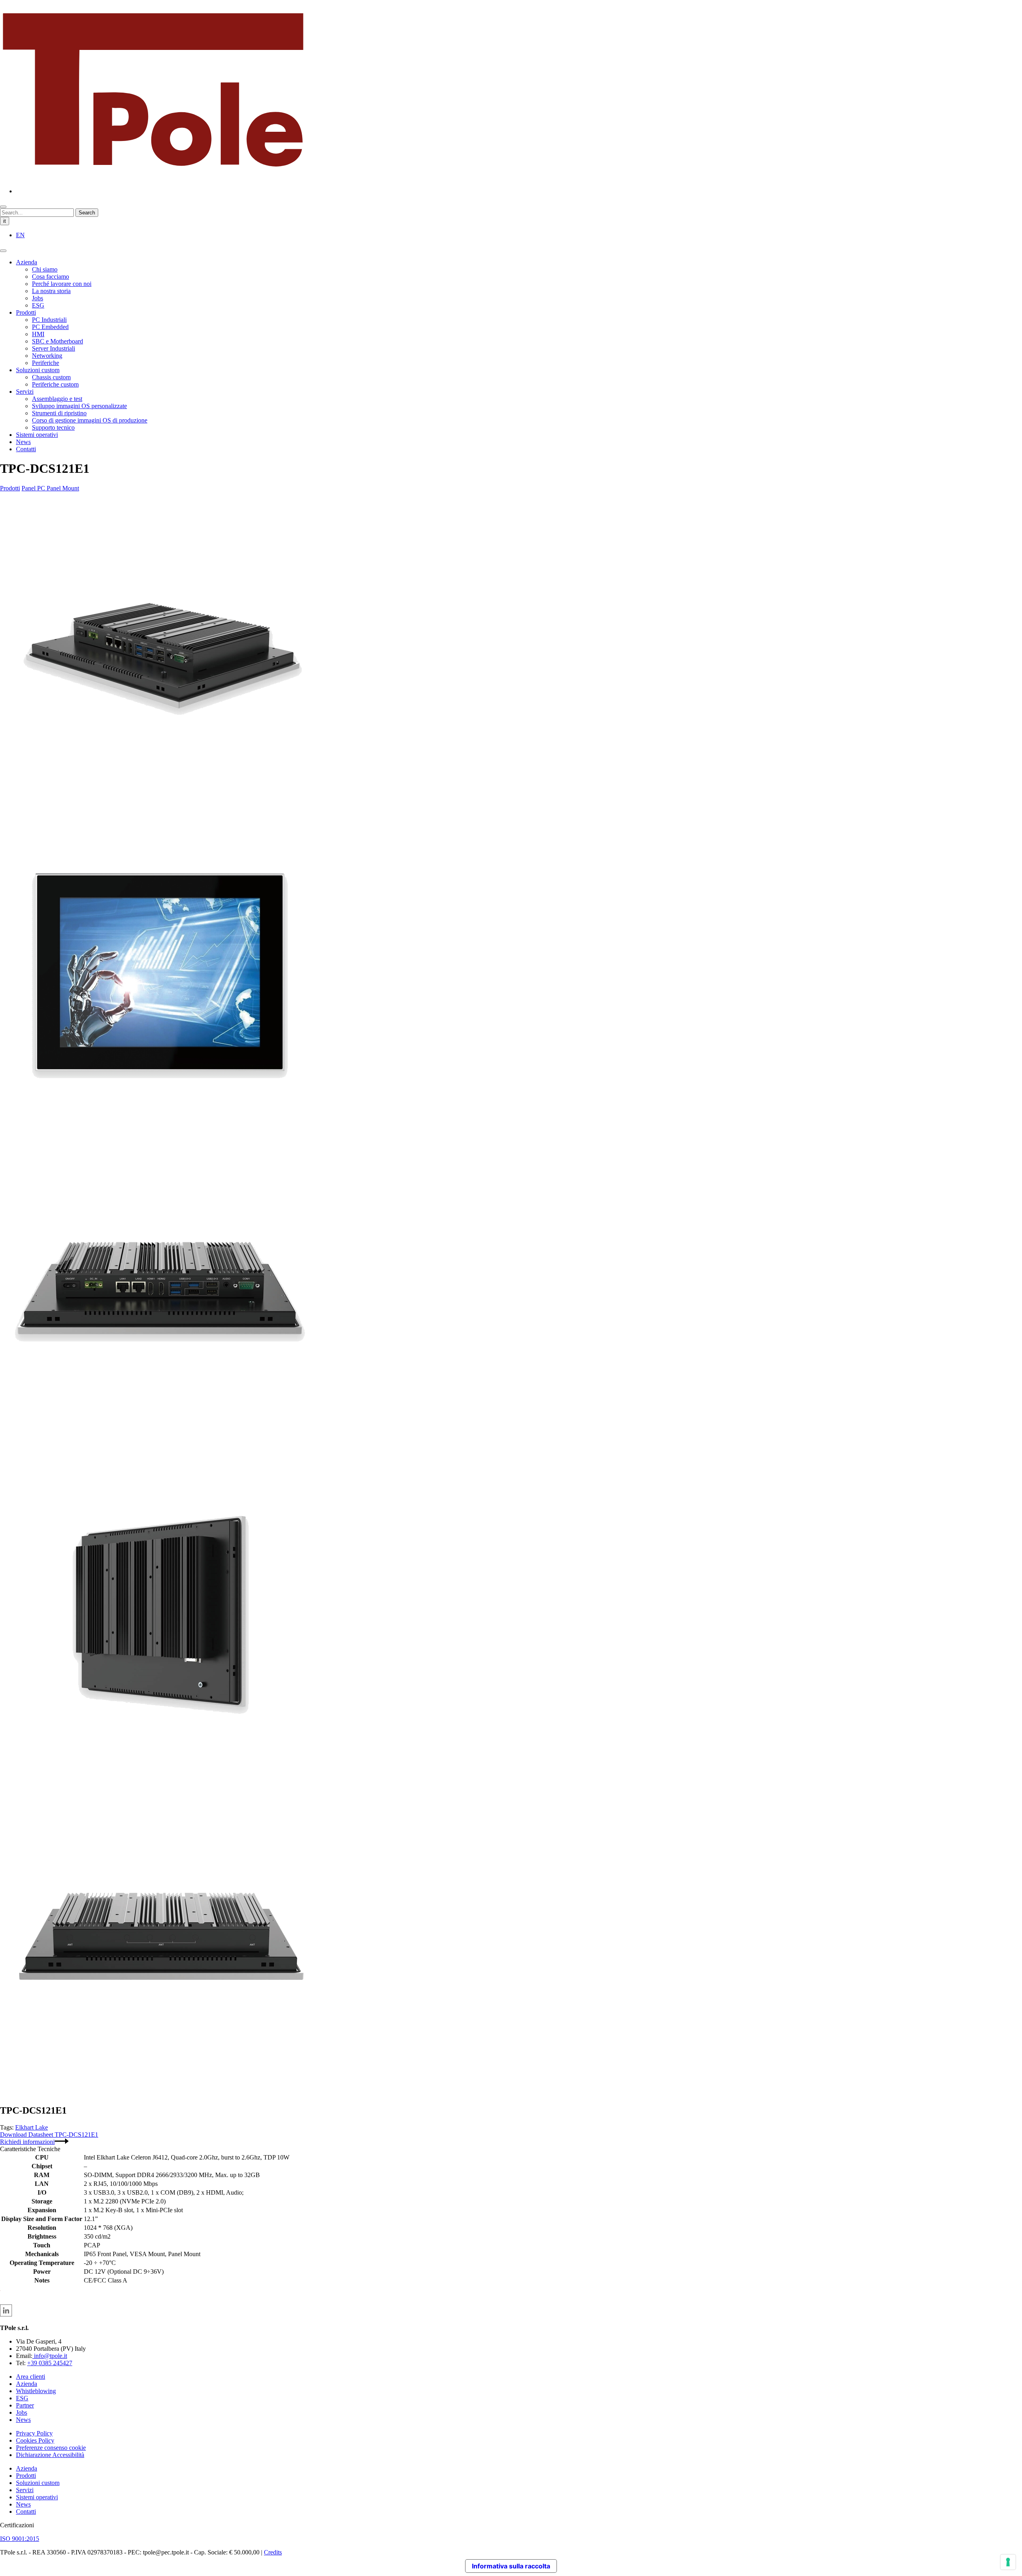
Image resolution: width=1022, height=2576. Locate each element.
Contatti (26, 449)
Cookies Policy (35, 2440)
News (23, 442)
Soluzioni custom (38, 370)
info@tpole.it (50, 2356)
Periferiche (46, 363)
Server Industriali (53, 348)
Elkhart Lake (32, 2127)
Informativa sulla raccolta (511, 2566)
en (20, 235)
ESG (38, 305)
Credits (273, 2552)
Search (87, 213)
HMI (38, 334)
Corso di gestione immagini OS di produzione (90, 420)
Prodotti (26, 312)
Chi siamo (45, 269)
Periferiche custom (55, 384)
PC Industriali (49, 320)
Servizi (25, 392)
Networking (47, 356)
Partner (25, 2405)
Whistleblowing (36, 2391)
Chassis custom (51, 377)
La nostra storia (51, 291)
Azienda (27, 262)
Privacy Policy (34, 2433)
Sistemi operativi (37, 435)
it (5, 221)
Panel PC (34, 488)
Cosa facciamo (51, 277)
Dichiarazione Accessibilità (50, 2455)
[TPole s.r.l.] (153, 177)
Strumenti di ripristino (59, 413)
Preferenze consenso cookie (51, 2448)
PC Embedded (50, 327)
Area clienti (31, 2377)
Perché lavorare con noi (62, 284)
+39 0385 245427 (50, 2363)
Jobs (38, 298)
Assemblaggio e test (57, 399)
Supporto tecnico (53, 427)
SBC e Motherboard (57, 341)
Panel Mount (63, 488)
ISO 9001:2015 (20, 2539)
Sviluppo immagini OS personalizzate (79, 406)
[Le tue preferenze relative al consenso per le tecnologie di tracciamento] (1008, 2562)
